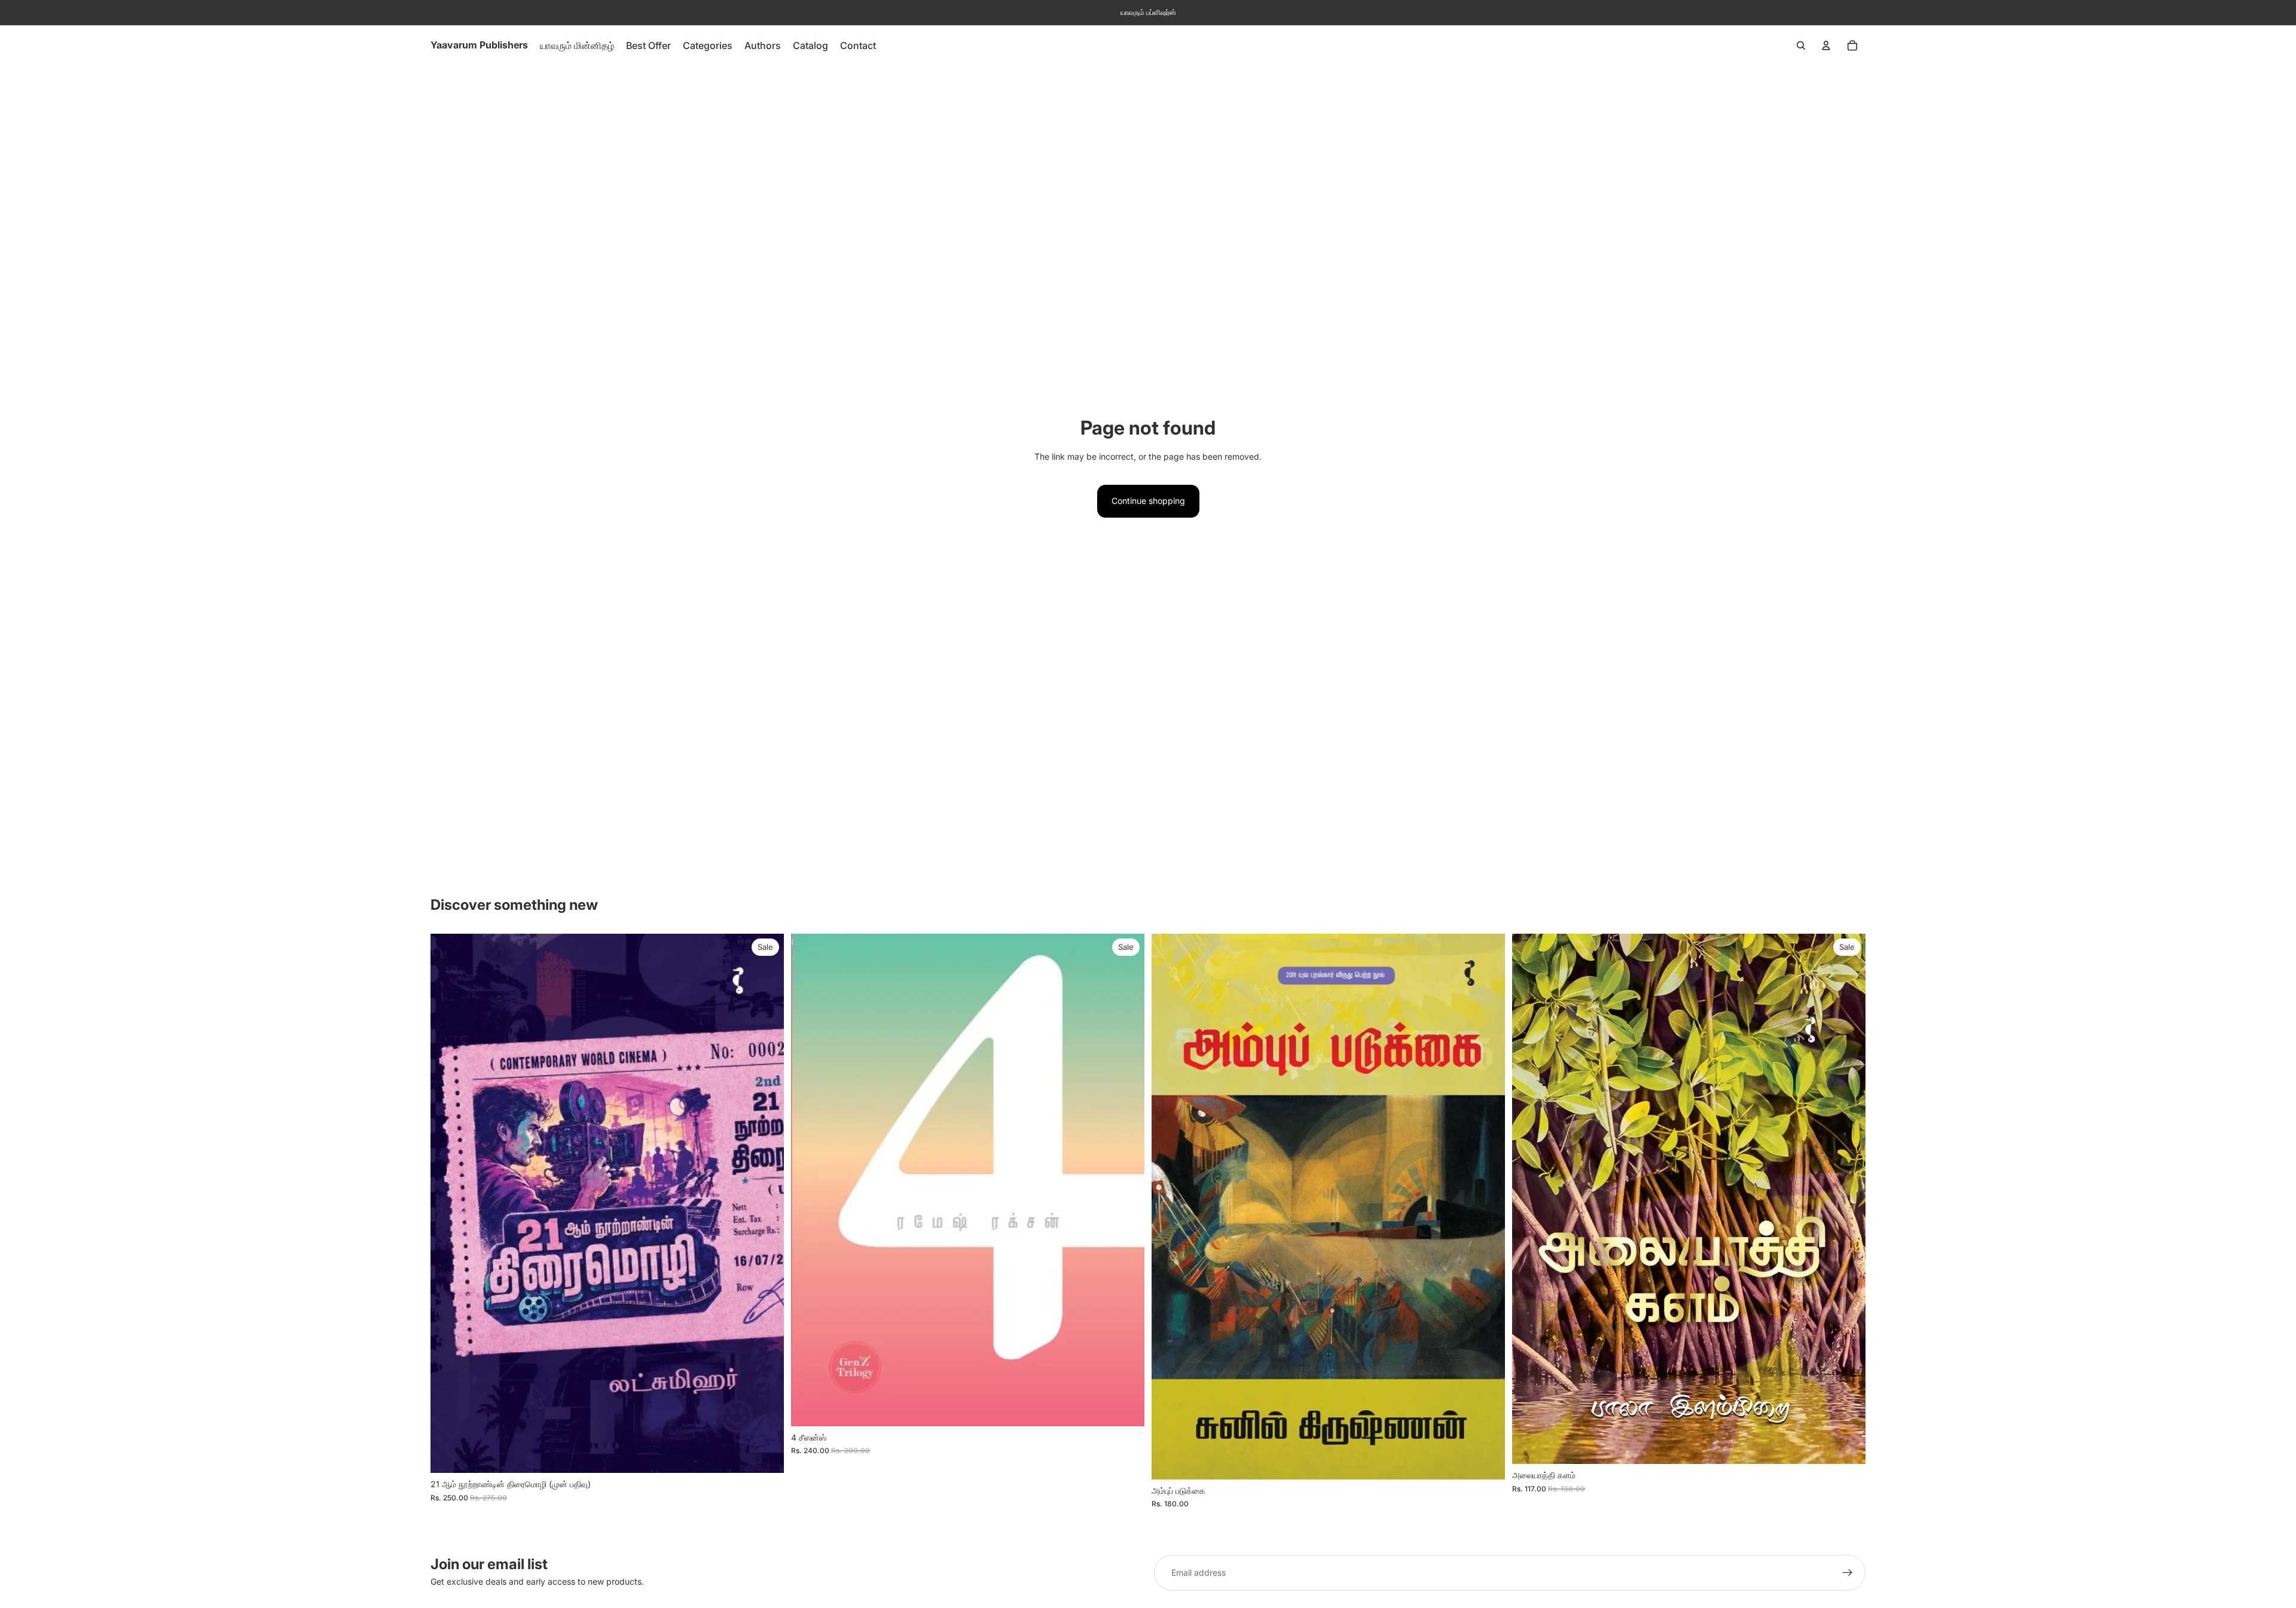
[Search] (1801, 45)
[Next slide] (1126, 1180)
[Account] (1826, 45)
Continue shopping (1148, 501)
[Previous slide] (809, 1180)
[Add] (765, 1454)
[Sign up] (1848, 1573)
